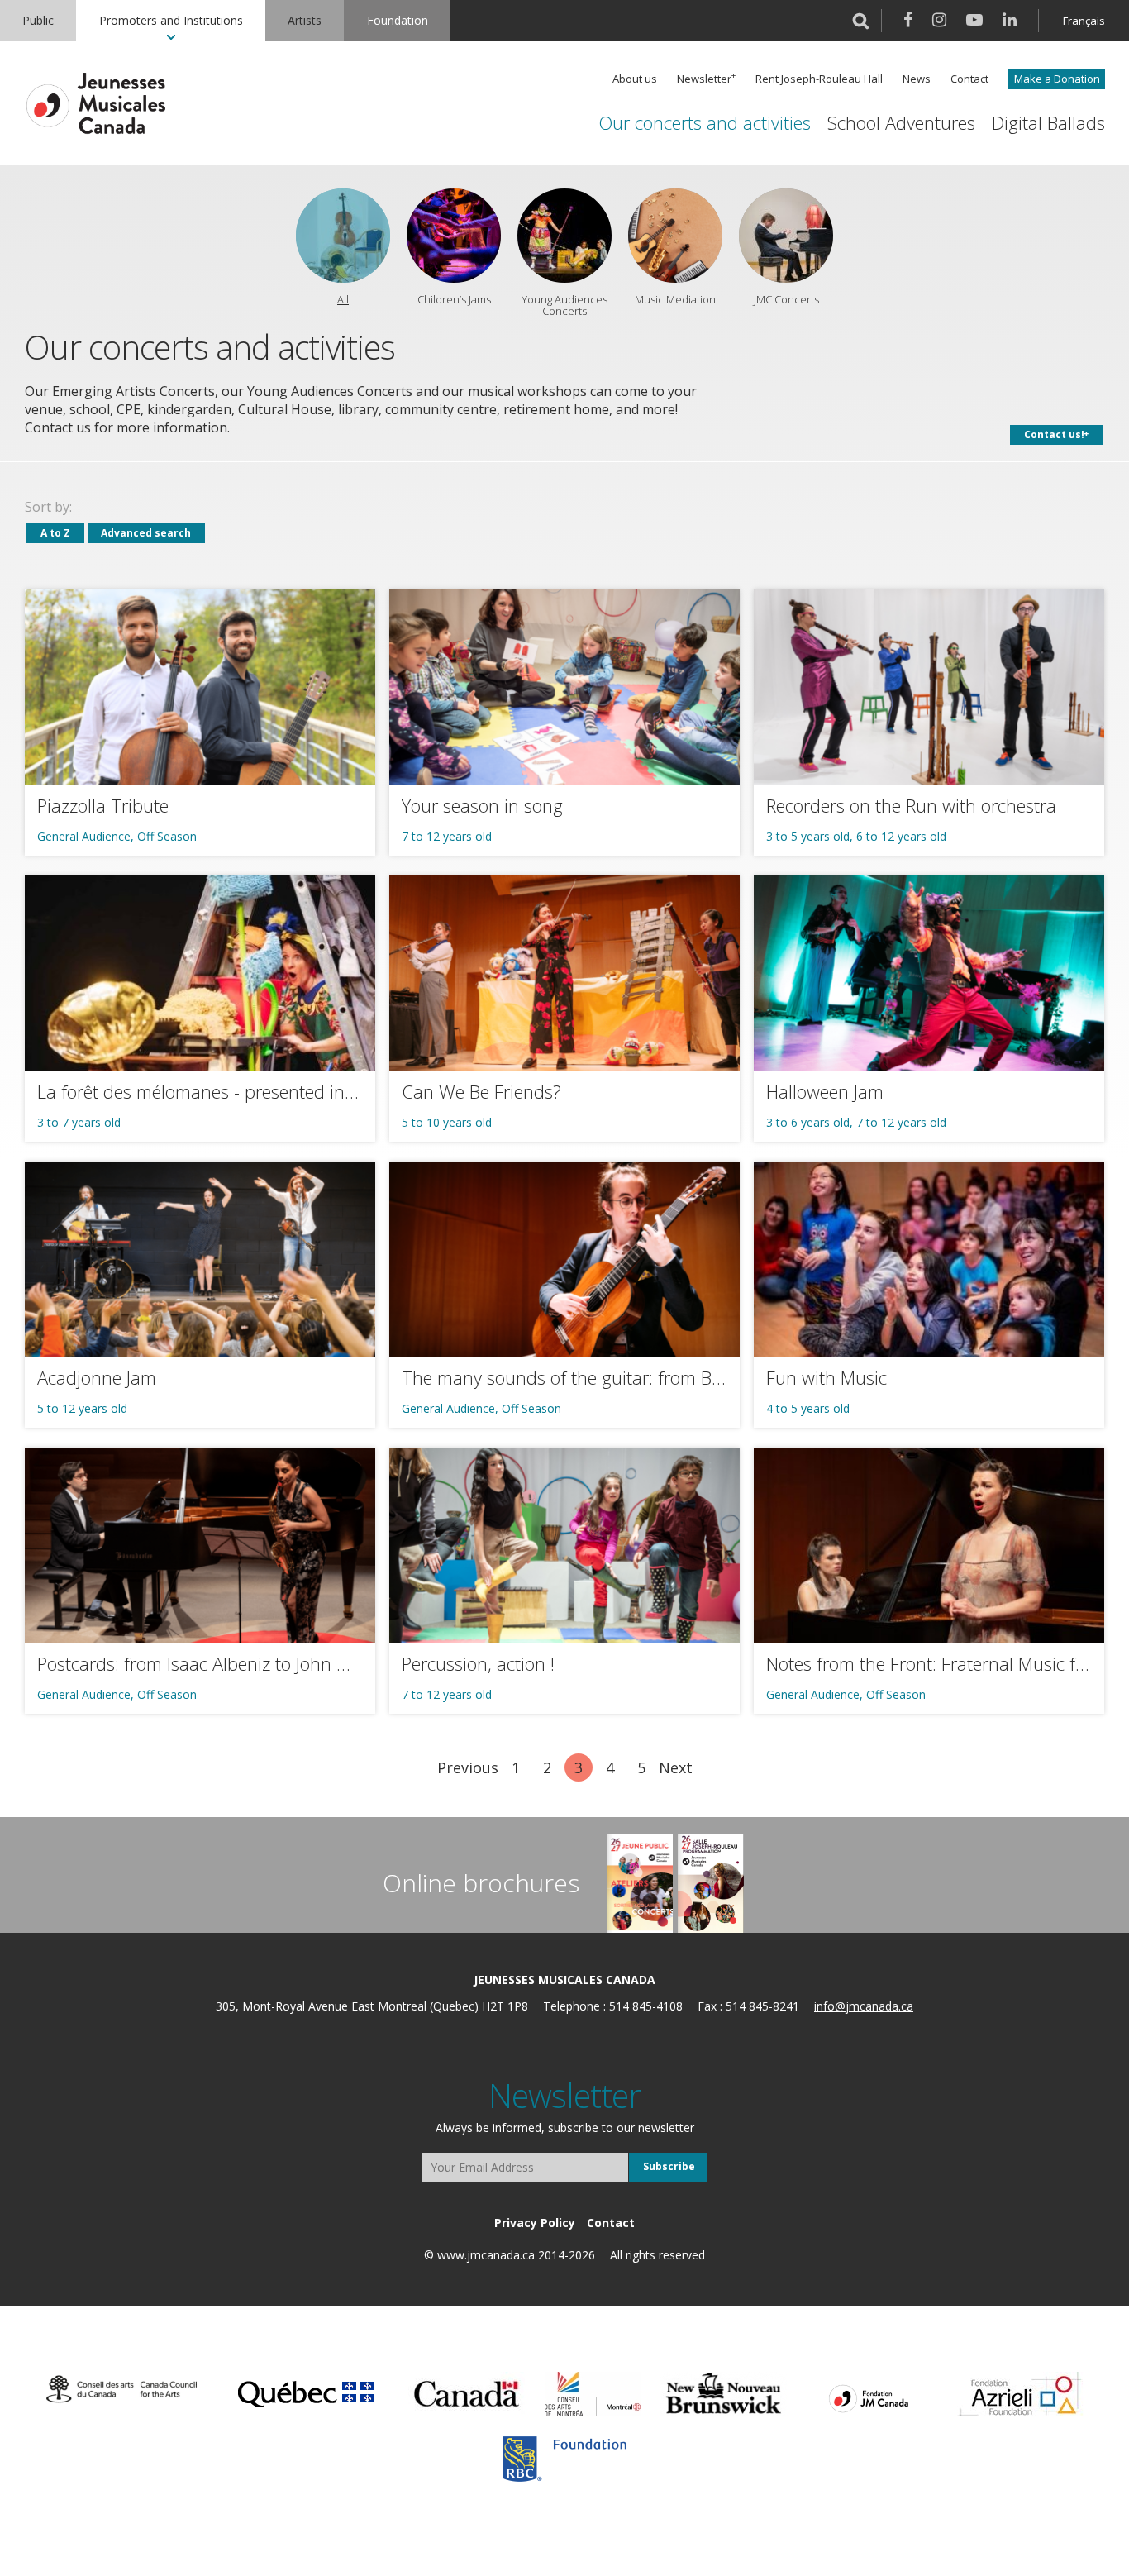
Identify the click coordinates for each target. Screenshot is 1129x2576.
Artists (305, 20)
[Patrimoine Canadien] (467, 2394)
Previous (468, 1767)
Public (38, 20)
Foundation (398, 20)
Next (676, 1767)
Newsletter (704, 79)
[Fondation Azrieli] (1021, 2394)
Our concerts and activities (705, 123)
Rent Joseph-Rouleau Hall (819, 79)
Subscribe (669, 2166)
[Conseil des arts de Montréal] (593, 2394)
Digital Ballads (1048, 123)
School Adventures (901, 123)
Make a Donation (1057, 79)
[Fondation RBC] (564, 2459)
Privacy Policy (535, 2223)
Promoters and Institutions (171, 20)
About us (635, 79)
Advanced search (146, 533)
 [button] (861, 21)
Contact (969, 79)
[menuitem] (38, 21)
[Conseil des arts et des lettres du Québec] (306, 2392)
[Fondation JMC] (869, 2397)
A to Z (55, 533)
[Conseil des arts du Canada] (121, 2390)
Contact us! (1054, 434)
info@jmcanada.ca (864, 2006)
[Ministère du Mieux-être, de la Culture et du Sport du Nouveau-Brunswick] (724, 2394)
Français (1084, 21)
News (917, 79)
